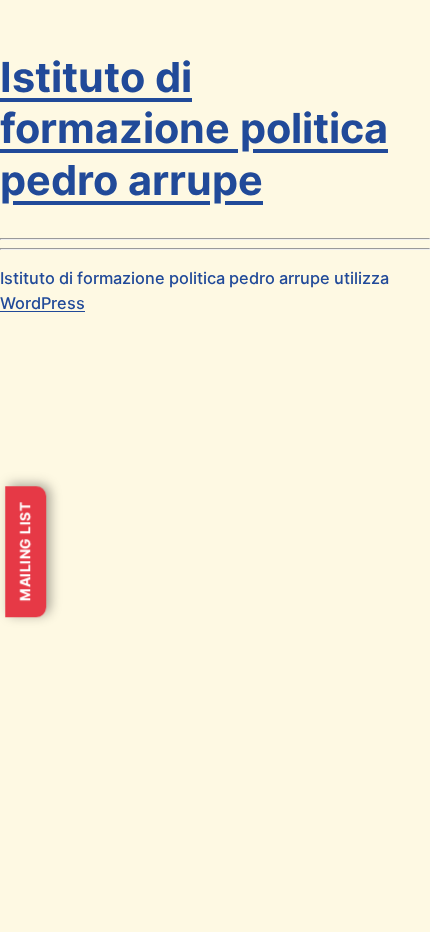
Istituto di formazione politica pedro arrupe (194, 128)
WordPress (42, 303)
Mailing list (24, 551)
